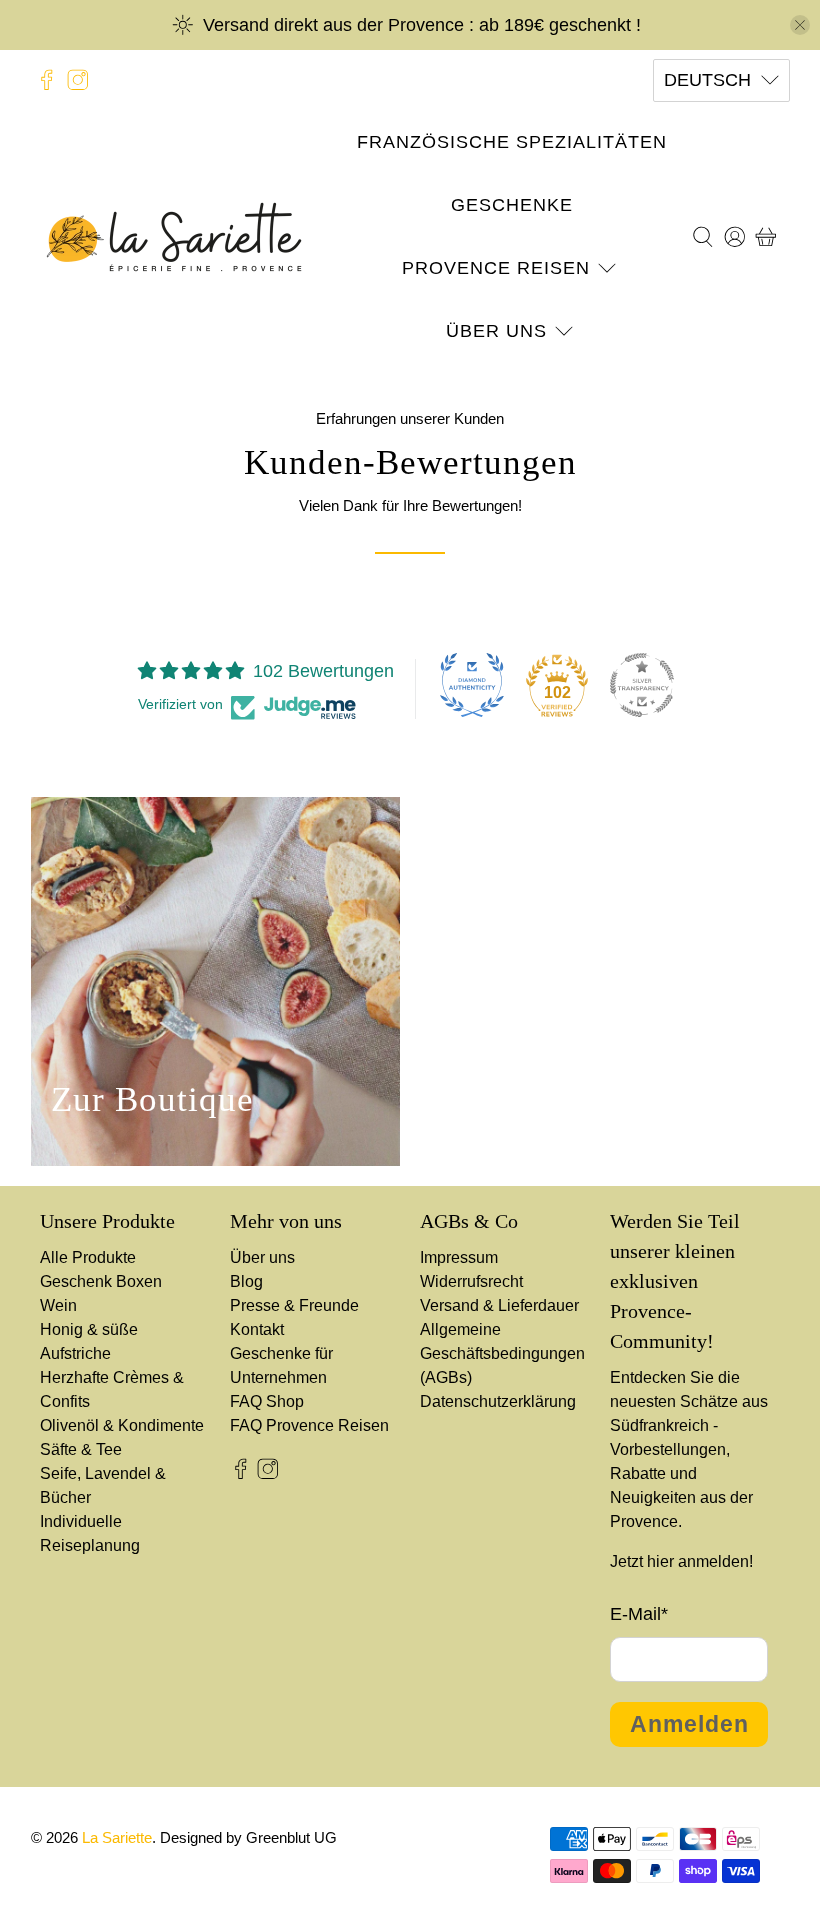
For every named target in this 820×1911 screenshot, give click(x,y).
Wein (58, 1305)
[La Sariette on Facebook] (47, 80)
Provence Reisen (496, 268)
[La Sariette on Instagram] (78, 80)
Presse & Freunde (294, 1305)
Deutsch (707, 80)
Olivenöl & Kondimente (122, 1425)
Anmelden (689, 1724)
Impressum (459, 1257)
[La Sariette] (174, 237)
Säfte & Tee (81, 1449)
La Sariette (117, 1837)
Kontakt (257, 1329)
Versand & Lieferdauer (499, 1305)
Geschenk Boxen (101, 1281)
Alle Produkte (88, 1257)
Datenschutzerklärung (498, 1401)
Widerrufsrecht (471, 1281)
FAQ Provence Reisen (309, 1425)
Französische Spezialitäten (512, 142)
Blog (246, 1281)
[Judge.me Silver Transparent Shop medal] (642, 685)
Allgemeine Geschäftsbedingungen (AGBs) (502, 1353)
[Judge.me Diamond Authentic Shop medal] (472, 685)
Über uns (496, 331)
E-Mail (639, 1614)
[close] (800, 25)
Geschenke (512, 205)
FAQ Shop (267, 1401)
